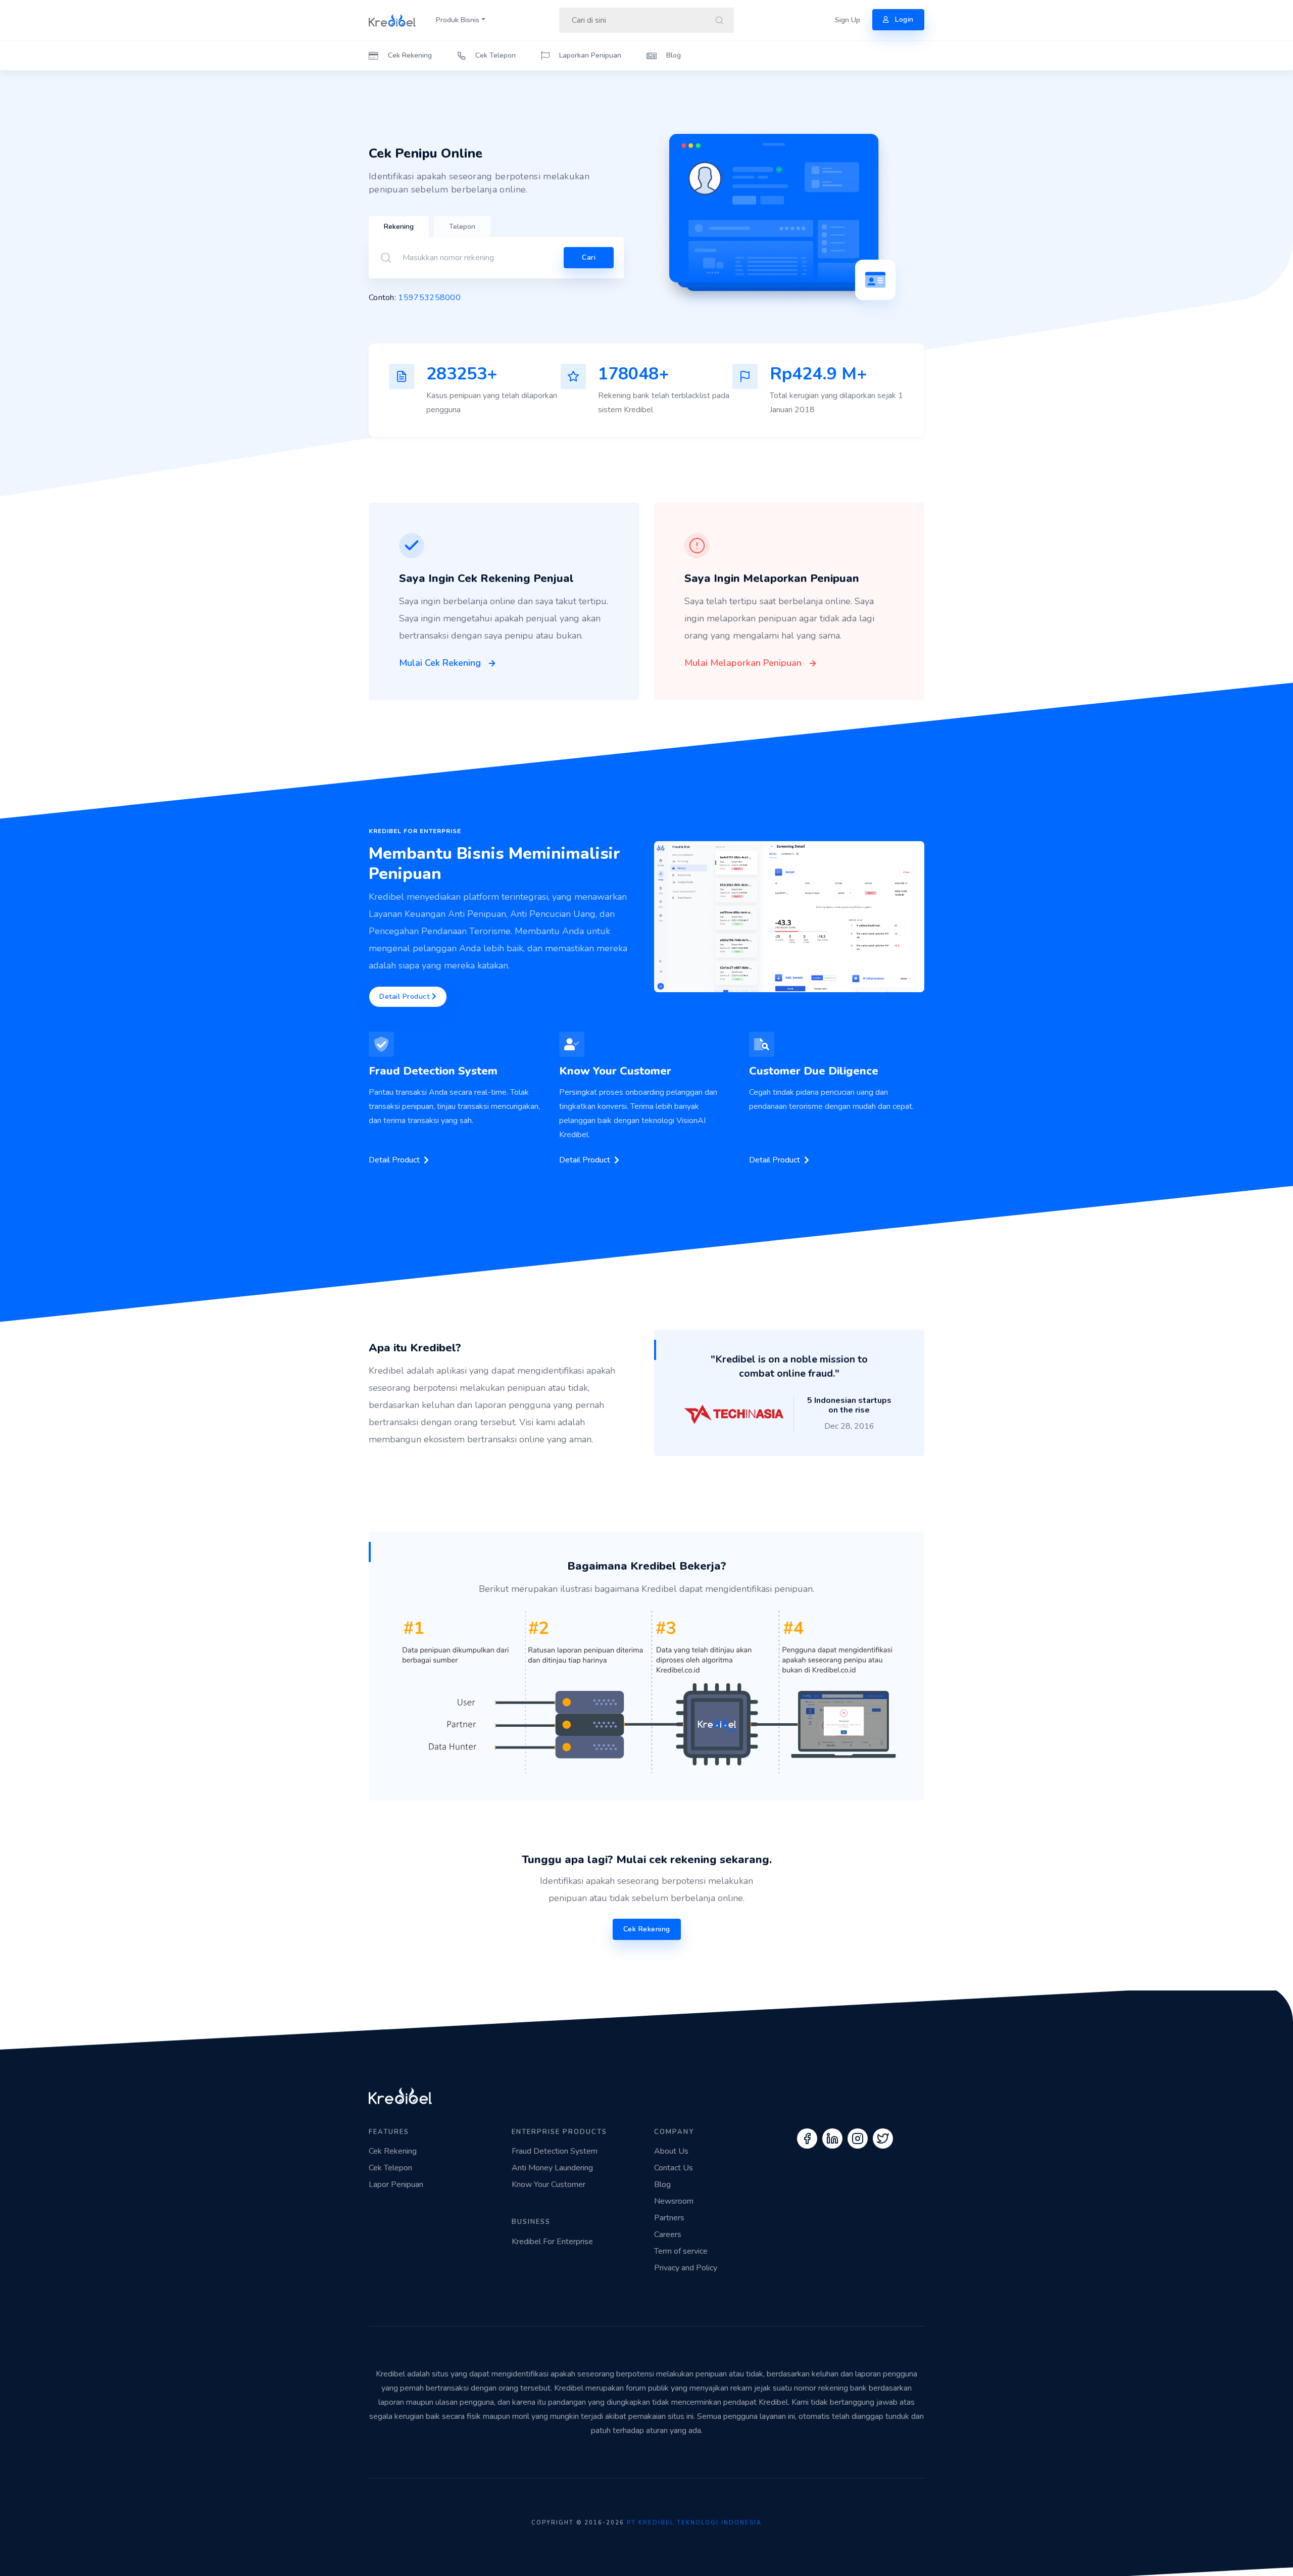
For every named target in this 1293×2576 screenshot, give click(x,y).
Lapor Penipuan (396, 2184)
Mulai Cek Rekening (441, 663)
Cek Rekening (409, 55)
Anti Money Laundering (552, 2168)
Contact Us (674, 2168)
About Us (671, 2151)
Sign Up (848, 20)
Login (903, 19)
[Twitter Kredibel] (883, 2138)
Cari (589, 257)
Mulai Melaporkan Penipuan (744, 663)
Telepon (462, 227)
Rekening (399, 227)
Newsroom (674, 2201)
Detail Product (406, 997)
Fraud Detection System (555, 2151)
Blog (673, 55)
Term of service (681, 2251)
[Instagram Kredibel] (858, 2138)
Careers (668, 2234)
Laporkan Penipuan (589, 55)
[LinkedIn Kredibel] (832, 2138)
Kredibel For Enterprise (552, 2242)
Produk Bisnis (458, 20)
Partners (669, 2218)
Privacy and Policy (686, 2268)
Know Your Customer (549, 2184)
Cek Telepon (494, 55)
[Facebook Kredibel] (807, 2138)
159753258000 (429, 298)
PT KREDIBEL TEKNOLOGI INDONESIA (694, 2523)
